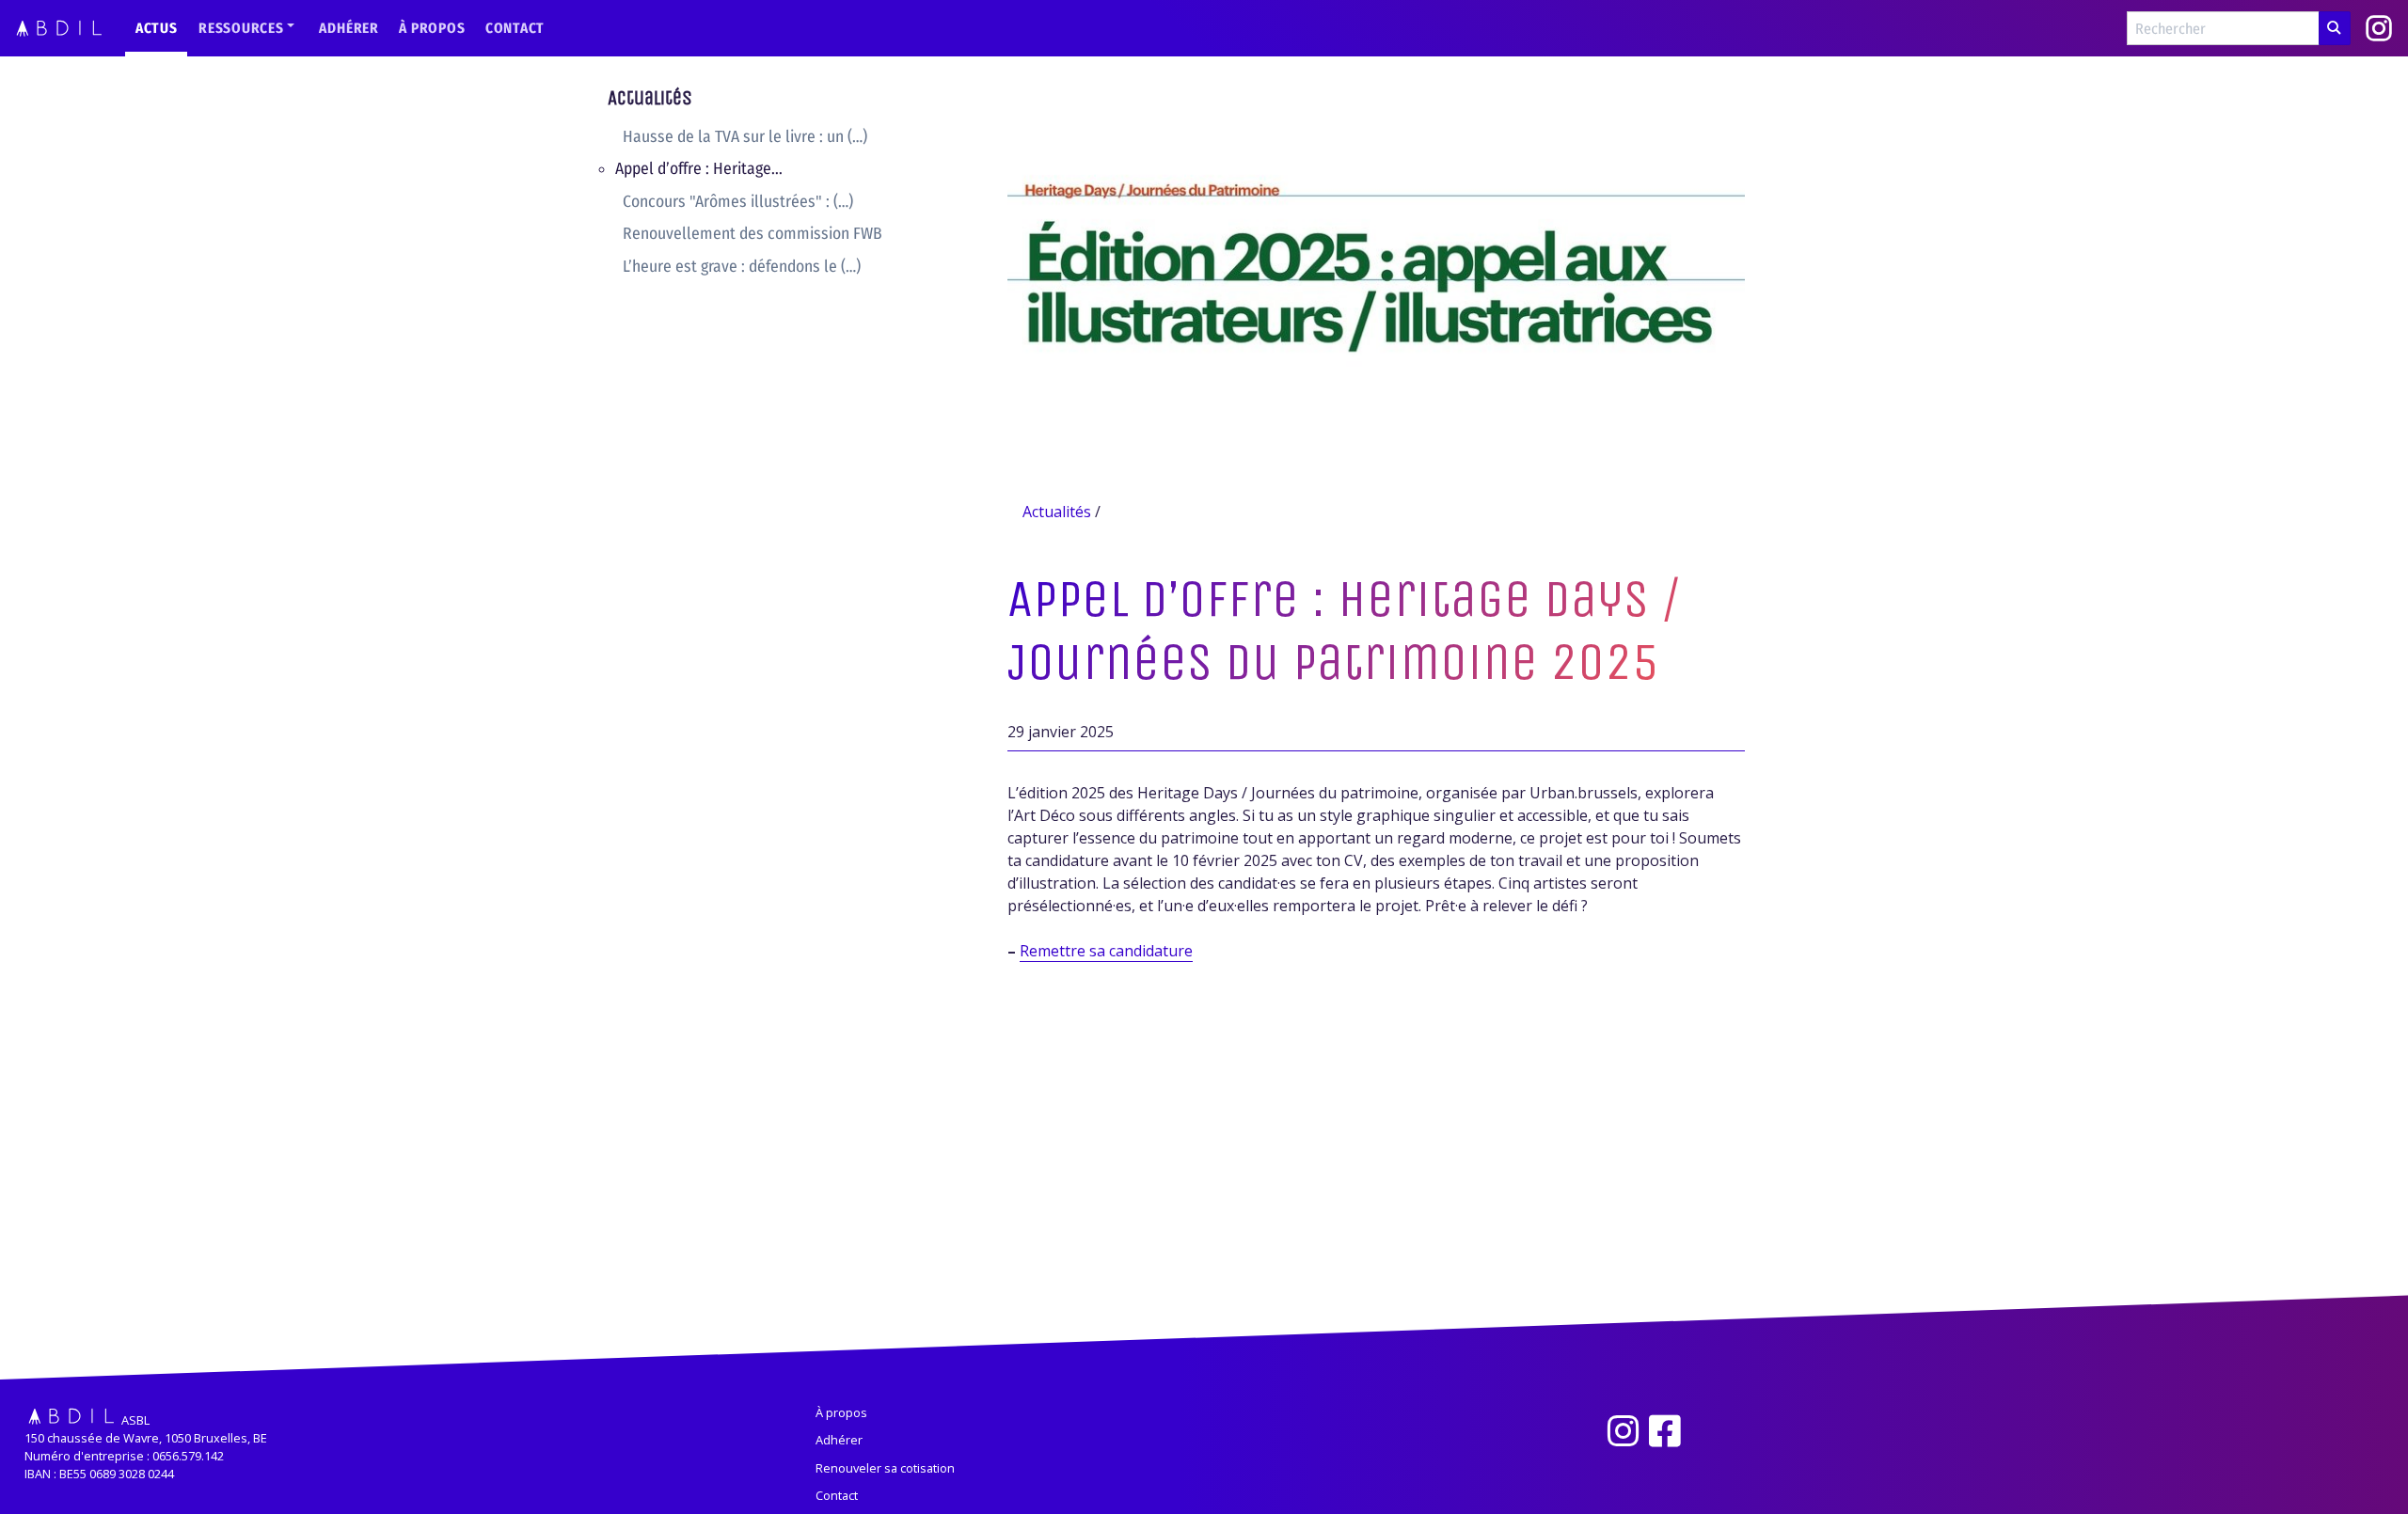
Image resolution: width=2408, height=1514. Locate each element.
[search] (2335, 28)
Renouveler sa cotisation (885, 1468)
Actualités (650, 99)
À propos (432, 28)
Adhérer (349, 28)
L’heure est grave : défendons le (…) (742, 267)
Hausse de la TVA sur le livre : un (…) (745, 137)
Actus (157, 28)
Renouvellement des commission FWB (752, 234)
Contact (515, 28)
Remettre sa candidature (1106, 951)
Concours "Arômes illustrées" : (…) (738, 202)
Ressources (241, 28)
